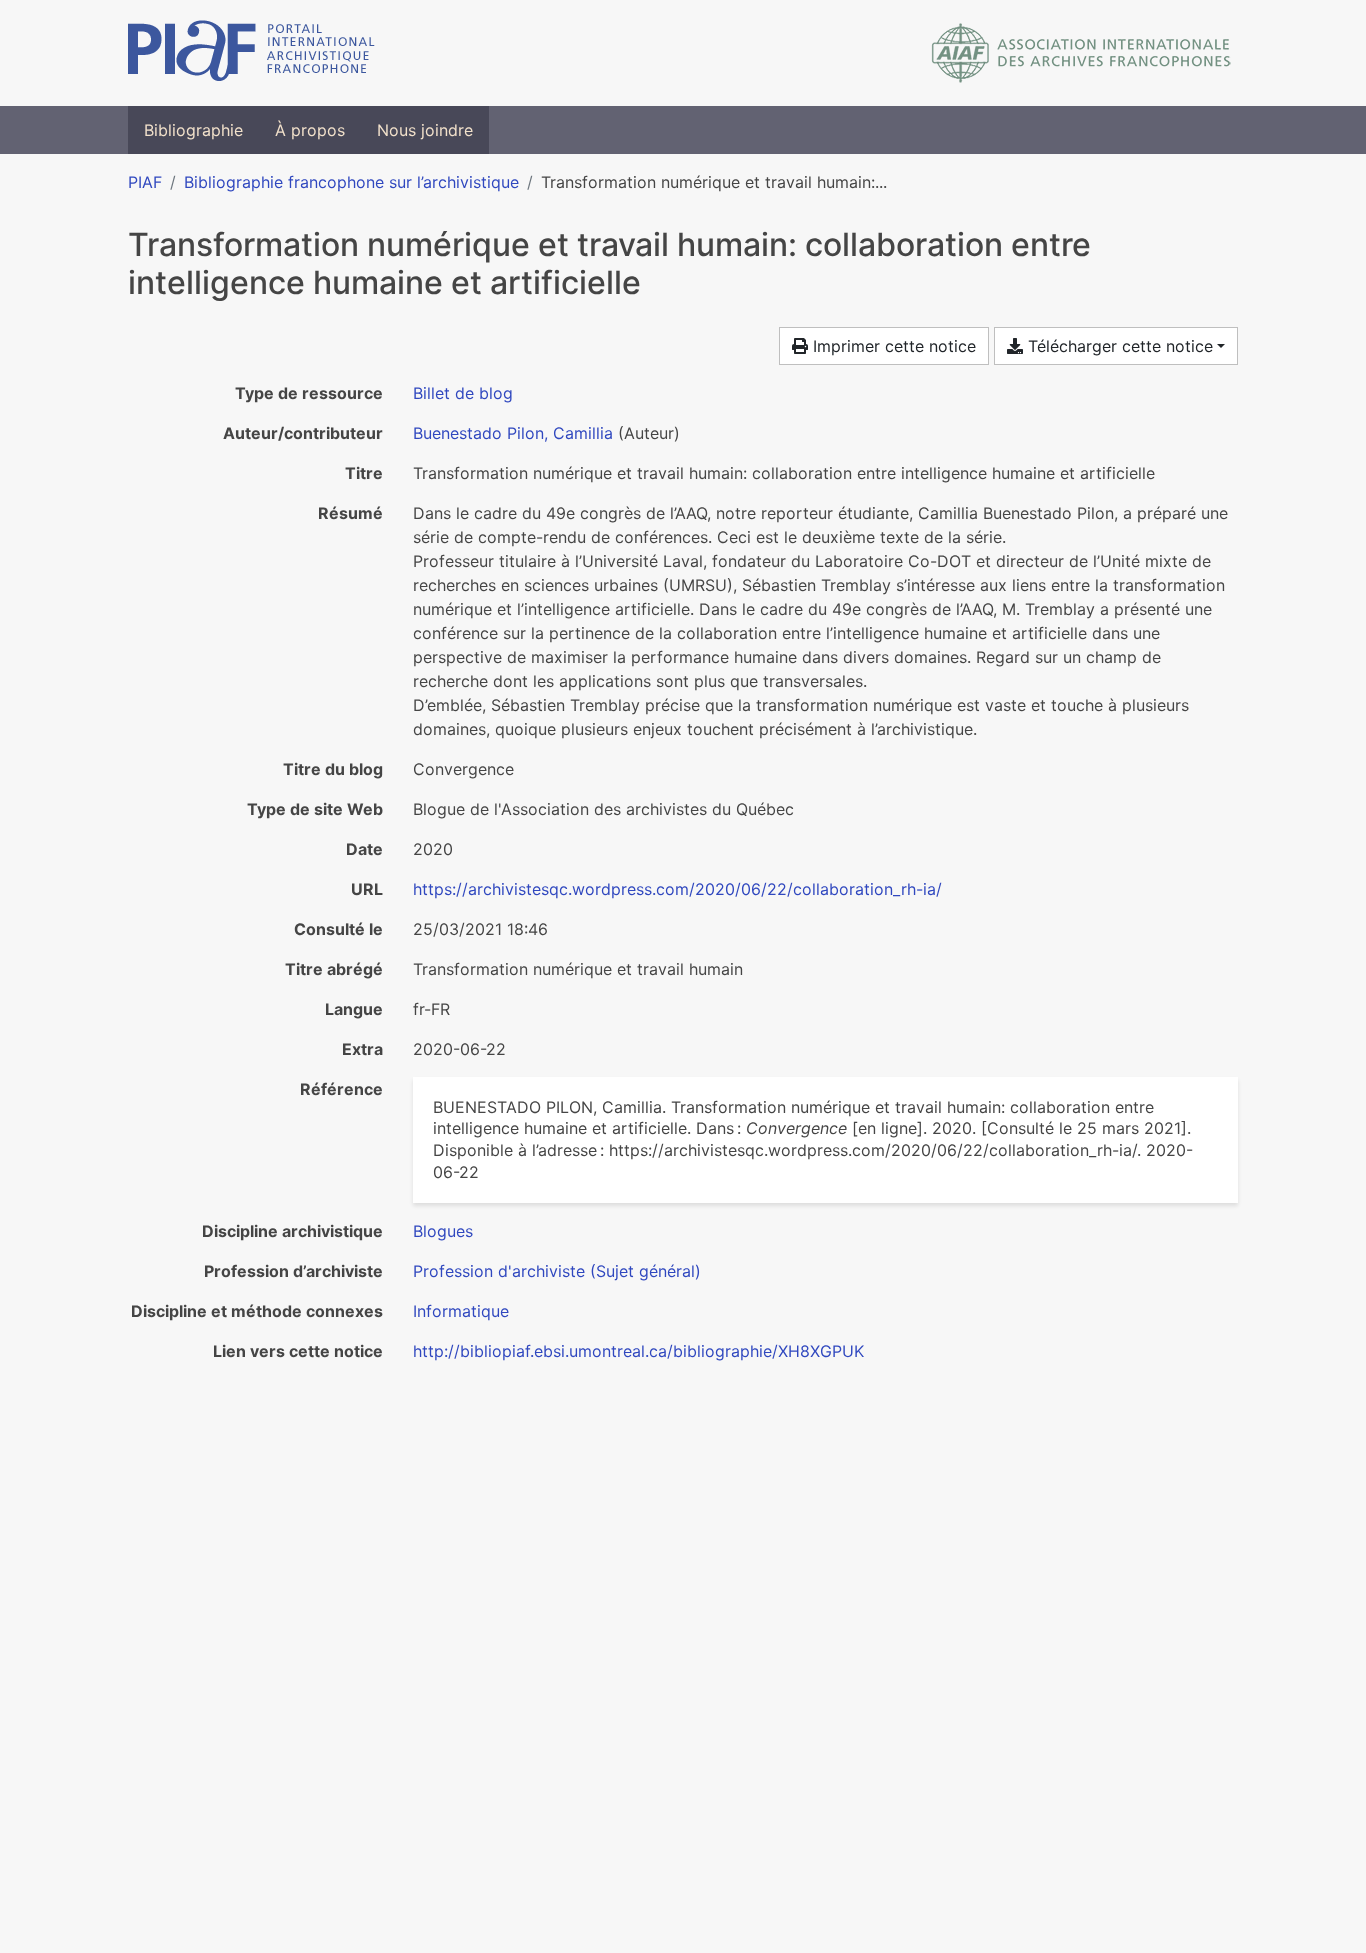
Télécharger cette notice (1118, 346)
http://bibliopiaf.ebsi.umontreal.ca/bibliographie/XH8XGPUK (638, 1351)
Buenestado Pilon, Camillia (513, 433)
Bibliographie (193, 130)
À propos (310, 130)
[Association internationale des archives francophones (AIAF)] (1081, 53)
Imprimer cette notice (892, 346)
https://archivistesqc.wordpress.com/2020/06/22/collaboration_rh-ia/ (677, 889)
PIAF (145, 182)
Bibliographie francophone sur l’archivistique (351, 182)
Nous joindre (425, 130)
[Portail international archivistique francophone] (251, 53)
